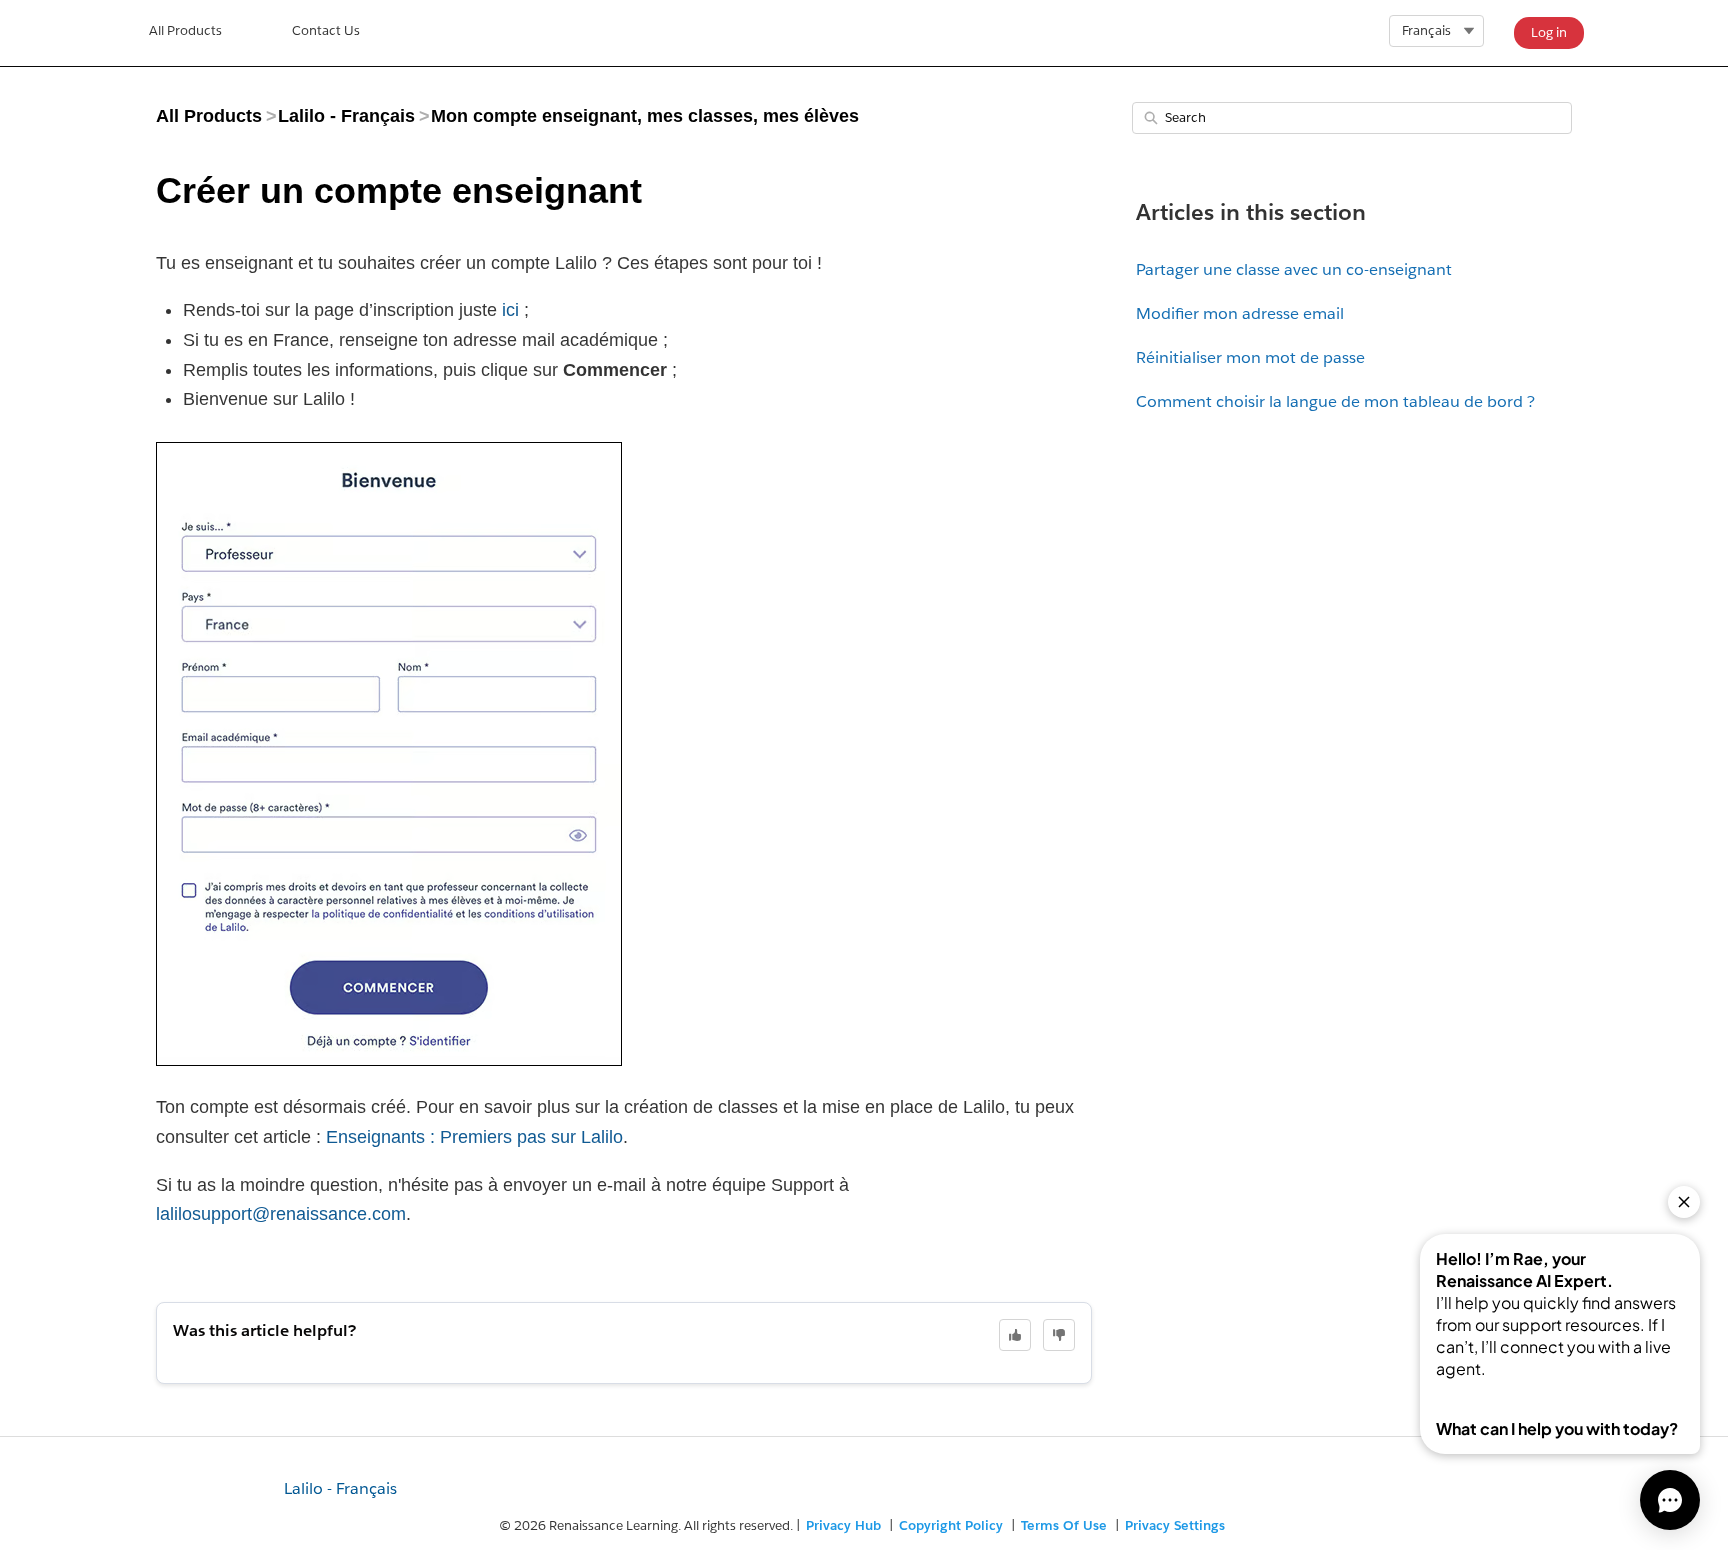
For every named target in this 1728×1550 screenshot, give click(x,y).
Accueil (185, 33)
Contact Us (326, 30)
